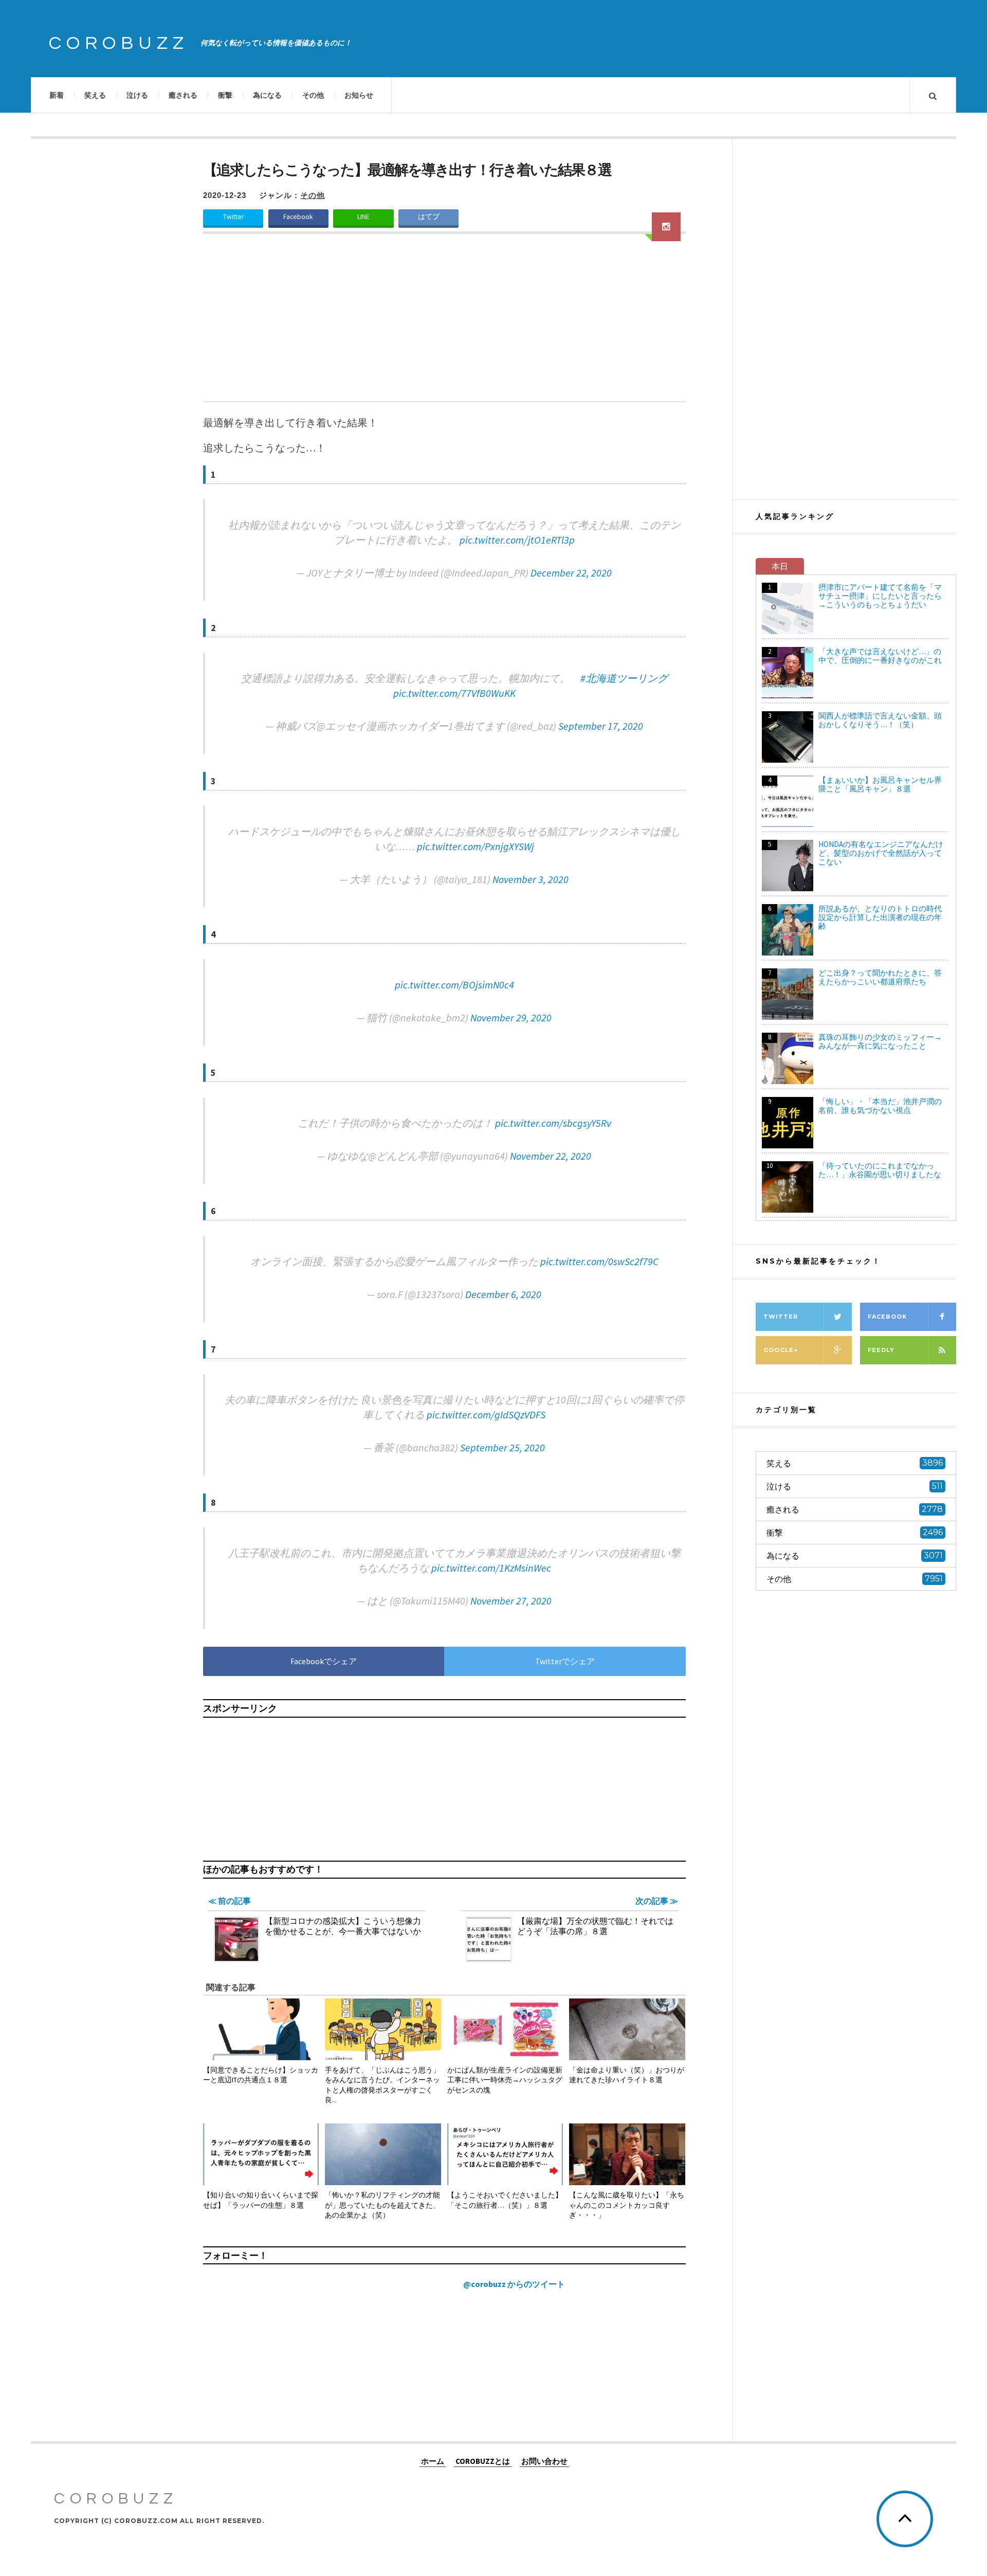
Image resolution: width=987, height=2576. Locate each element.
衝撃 (225, 95)
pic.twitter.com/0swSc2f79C (599, 1261)
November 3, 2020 (531, 879)
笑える (95, 95)
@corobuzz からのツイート (514, 2284)
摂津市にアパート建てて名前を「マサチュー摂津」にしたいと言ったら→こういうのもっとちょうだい (880, 596)
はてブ (429, 217)
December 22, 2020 (571, 573)
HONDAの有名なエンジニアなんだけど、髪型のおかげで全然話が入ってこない (881, 853)
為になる (267, 95)
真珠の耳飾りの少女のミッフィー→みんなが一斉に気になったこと (880, 1041)
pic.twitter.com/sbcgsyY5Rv (553, 1123)
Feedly (881, 1350)
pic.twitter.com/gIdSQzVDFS (486, 1415)
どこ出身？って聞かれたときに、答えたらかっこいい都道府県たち (880, 977)
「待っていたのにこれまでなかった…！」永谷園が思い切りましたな (880, 1170)
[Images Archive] (666, 227)
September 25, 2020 (502, 1447)
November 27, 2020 (511, 1601)
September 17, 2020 (601, 726)
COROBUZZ (119, 43)
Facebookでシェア (324, 1661)
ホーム (433, 2461)
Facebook (298, 217)
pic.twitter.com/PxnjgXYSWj (476, 846)
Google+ (781, 1350)
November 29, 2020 (511, 1017)
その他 (313, 95)
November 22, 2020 (551, 1156)
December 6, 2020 (503, 1294)
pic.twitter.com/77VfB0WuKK (454, 693)
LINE (363, 217)
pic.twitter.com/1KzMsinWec (491, 1568)
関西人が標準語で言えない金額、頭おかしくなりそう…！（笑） (880, 720)
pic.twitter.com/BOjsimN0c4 (454, 985)
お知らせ (359, 95)
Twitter (233, 217)
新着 (57, 95)
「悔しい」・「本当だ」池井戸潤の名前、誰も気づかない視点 (880, 1106)
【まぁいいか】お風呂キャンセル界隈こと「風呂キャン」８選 (880, 784)
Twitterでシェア (565, 1661)
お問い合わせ (544, 2461)
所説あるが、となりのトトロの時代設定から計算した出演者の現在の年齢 (880, 917)
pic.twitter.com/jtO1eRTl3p (517, 540)
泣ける (137, 95)
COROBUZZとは (483, 2461)
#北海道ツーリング (624, 678)
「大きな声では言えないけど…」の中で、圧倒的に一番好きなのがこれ (880, 656)
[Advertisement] (444, 324)
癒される (183, 95)
